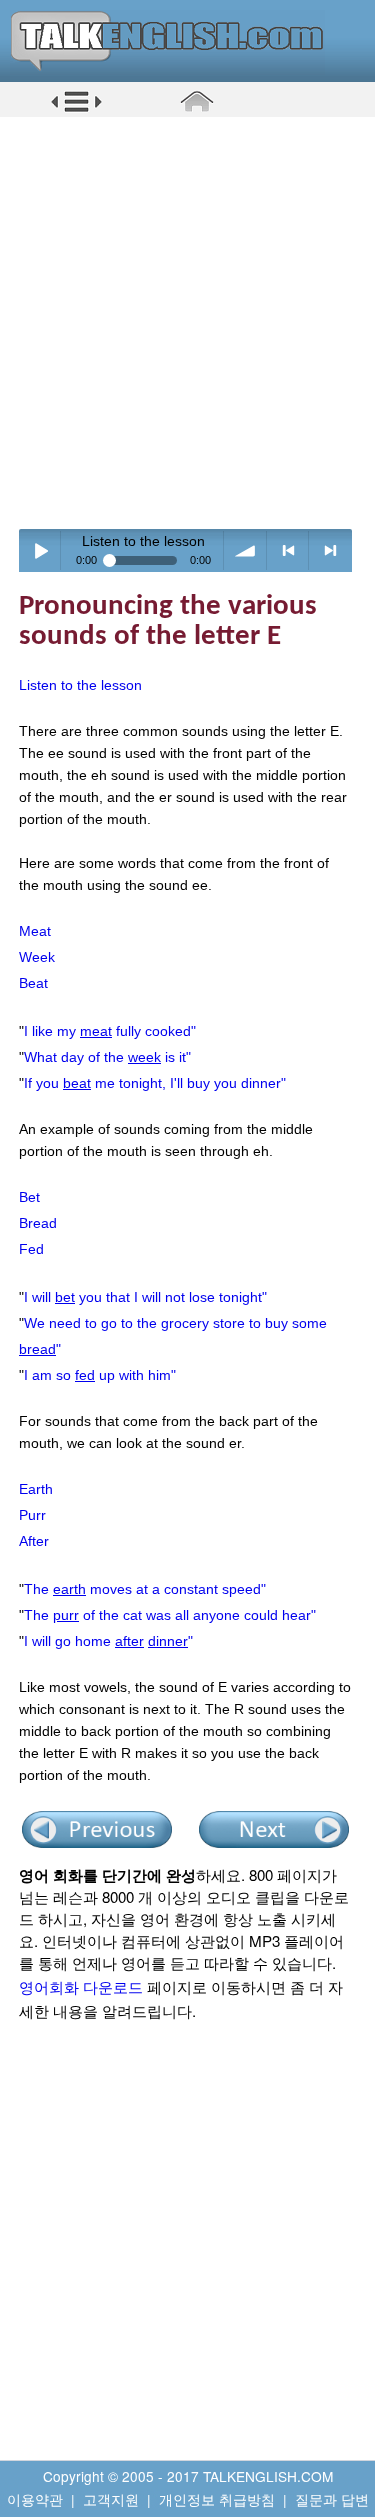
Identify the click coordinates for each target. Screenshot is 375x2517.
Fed (31, 1249)
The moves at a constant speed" (145, 1589)
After (34, 1541)
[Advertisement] (187, 322)
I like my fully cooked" (110, 1031)
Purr (32, 1515)
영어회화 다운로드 (81, 1986)
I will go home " (108, 1641)
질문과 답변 (332, 2499)
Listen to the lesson (80, 685)
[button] (76, 109)
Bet (29, 1197)
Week (37, 957)
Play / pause (40, 550)
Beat (33, 983)
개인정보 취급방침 (217, 2499)
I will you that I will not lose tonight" (145, 1297)
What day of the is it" (107, 1057)
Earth (36, 1489)
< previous (288, 550)
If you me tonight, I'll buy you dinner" (155, 1083)
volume (245, 550)
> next (330, 550)
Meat (35, 931)
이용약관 (35, 2499)
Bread (38, 1223)
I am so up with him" (100, 1375)
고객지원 (111, 2499)
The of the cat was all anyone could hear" (170, 1615)
